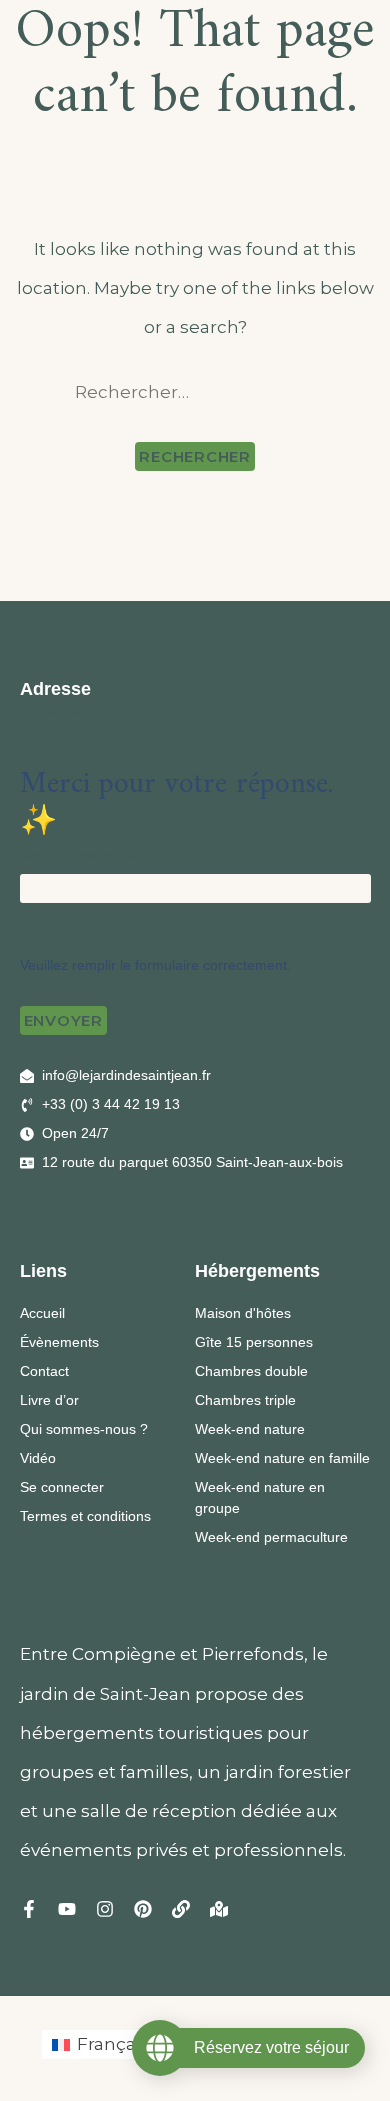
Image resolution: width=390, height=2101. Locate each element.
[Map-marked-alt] (219, 1909)
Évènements (59, 1342)
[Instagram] (105, 1909)
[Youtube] (67, 1909)
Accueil (42, 1313)
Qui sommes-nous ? (84, 1429)
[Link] (181, 1909)
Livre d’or (49, 1400)
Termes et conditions (85, 1516)
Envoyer (63, 1020)
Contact (44, 1371)
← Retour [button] (50, 710)
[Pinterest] (143, 1909)
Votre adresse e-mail (90, 855)
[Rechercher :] (195, 392)
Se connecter (62, 1487)
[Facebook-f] (29, 1909)
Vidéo (38, 1458)
